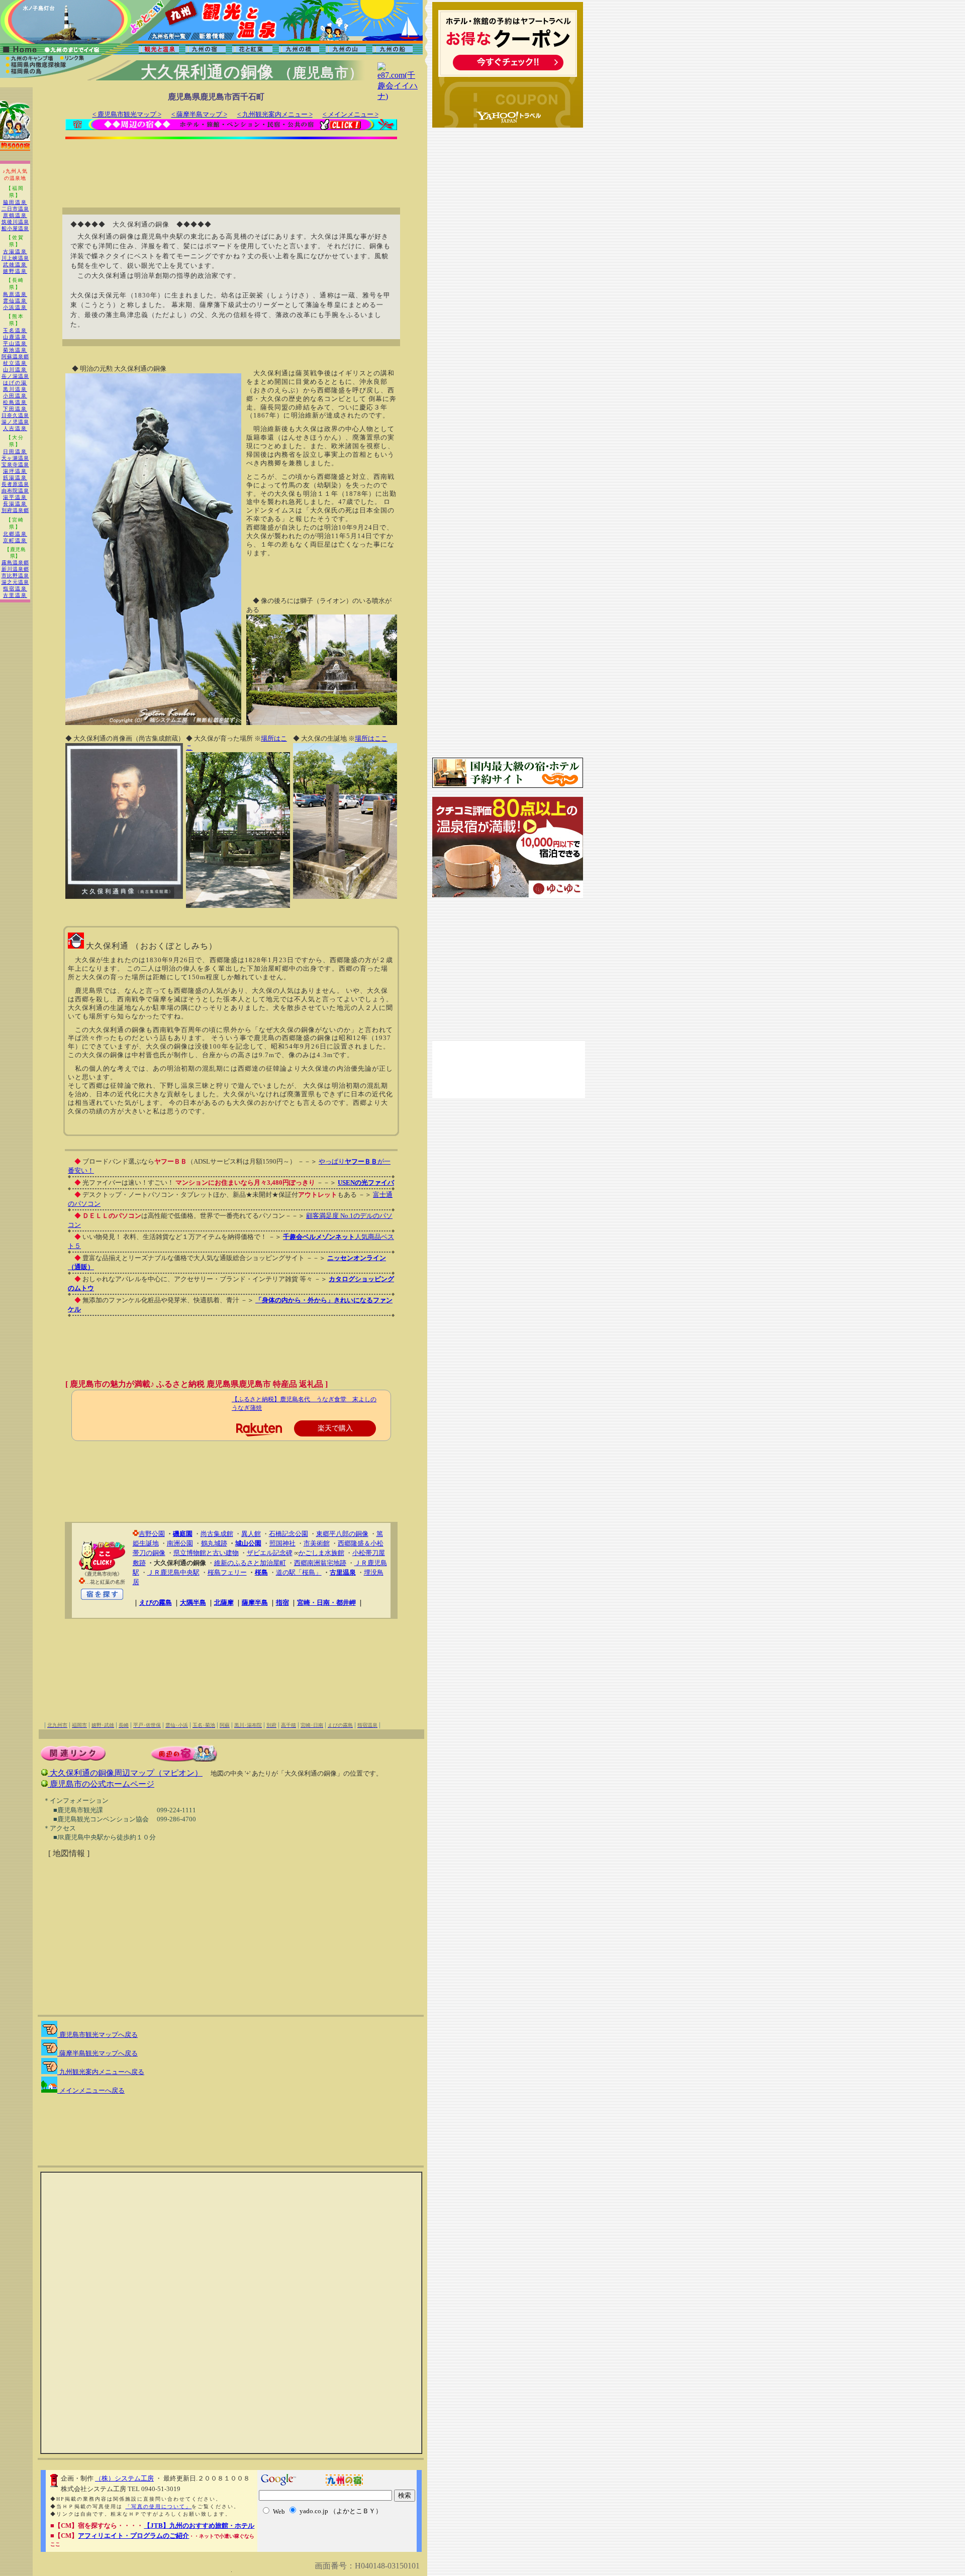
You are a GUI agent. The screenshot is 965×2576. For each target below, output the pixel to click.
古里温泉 (15, 595)
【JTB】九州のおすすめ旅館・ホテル (199, 2526)
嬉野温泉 (15, 271)
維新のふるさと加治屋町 (250, 1563)
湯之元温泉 (15, 582)
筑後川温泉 (15, 222)
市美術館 (317, 1543)
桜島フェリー (227, 1572)
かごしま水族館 (321, 1553)
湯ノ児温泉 (15, 422)
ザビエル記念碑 (270, 1553)
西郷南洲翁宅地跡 (320, 1563)
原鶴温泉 (15, 215)
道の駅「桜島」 (299, 1572)
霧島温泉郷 (15, 562)
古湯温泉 (15, 251)
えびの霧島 (156, 1603)
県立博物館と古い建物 (206, 1553)
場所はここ (371, 738)
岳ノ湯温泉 (15, 376)
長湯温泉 (15, 504)
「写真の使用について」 (158, 2506)
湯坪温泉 (15, 471)
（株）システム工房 (124, 2478)
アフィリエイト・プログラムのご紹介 (133, 2536)
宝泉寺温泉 (15, 465)
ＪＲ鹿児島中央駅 (173, 1572)
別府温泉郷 (15, 510)
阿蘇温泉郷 (15, 356)
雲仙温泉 (15, 301)
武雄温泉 (15, 265)
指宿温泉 (15, 589)
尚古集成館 (217, 1534)
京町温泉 (15, 540)
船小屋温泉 (15, 228)
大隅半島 (193, 1603)
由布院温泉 (15, 491)
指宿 (282, 1603)
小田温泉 (15, 396)
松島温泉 (15, 402)
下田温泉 (15, 409)
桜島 (261, 1572)
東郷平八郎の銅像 (342, 1534)
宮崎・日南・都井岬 (326, 1603)
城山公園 (248, 1543)
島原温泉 (15, 294)
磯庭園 (183, 1534)
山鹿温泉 (15, 337)
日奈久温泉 (15, 415)
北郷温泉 (15, 534)
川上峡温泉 (15, 258)
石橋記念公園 (288, 1534)
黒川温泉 (15, 389)
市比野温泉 (15, 576)
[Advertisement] (231, 167)
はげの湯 (15, 383)
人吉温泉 (15, 428)
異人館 (251, 1534)
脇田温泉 (15, 202)
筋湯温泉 (15, 478)
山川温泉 (15, 370)
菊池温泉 (15, 350)
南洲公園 (180, 1543)
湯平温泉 (15, 497)
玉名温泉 (15, 330)
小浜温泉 (15, 307)
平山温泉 (15, 343)
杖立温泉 (15, 363)
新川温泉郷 (15, 569)
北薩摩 (224, 1603)
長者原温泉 (15, 484)
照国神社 (282, 1543)
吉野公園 (152, 1534)
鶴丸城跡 (214, 1543)
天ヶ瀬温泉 (15, 458)
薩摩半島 (255, 1603)
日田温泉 (15, 451)
